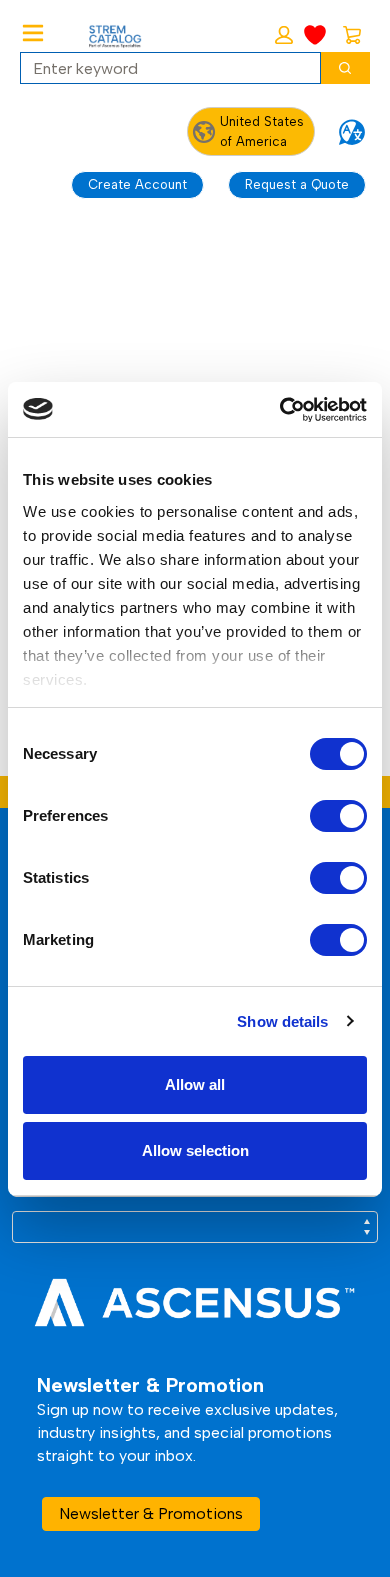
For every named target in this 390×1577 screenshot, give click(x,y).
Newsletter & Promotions (151, 1513)
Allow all (195, 1084)
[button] (284, 35)
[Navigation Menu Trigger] (33, 33)
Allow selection (195, 1150)
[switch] (338, 816)
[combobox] (162, 68)
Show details (282, 1021)
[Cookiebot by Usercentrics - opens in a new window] (280, 410)
